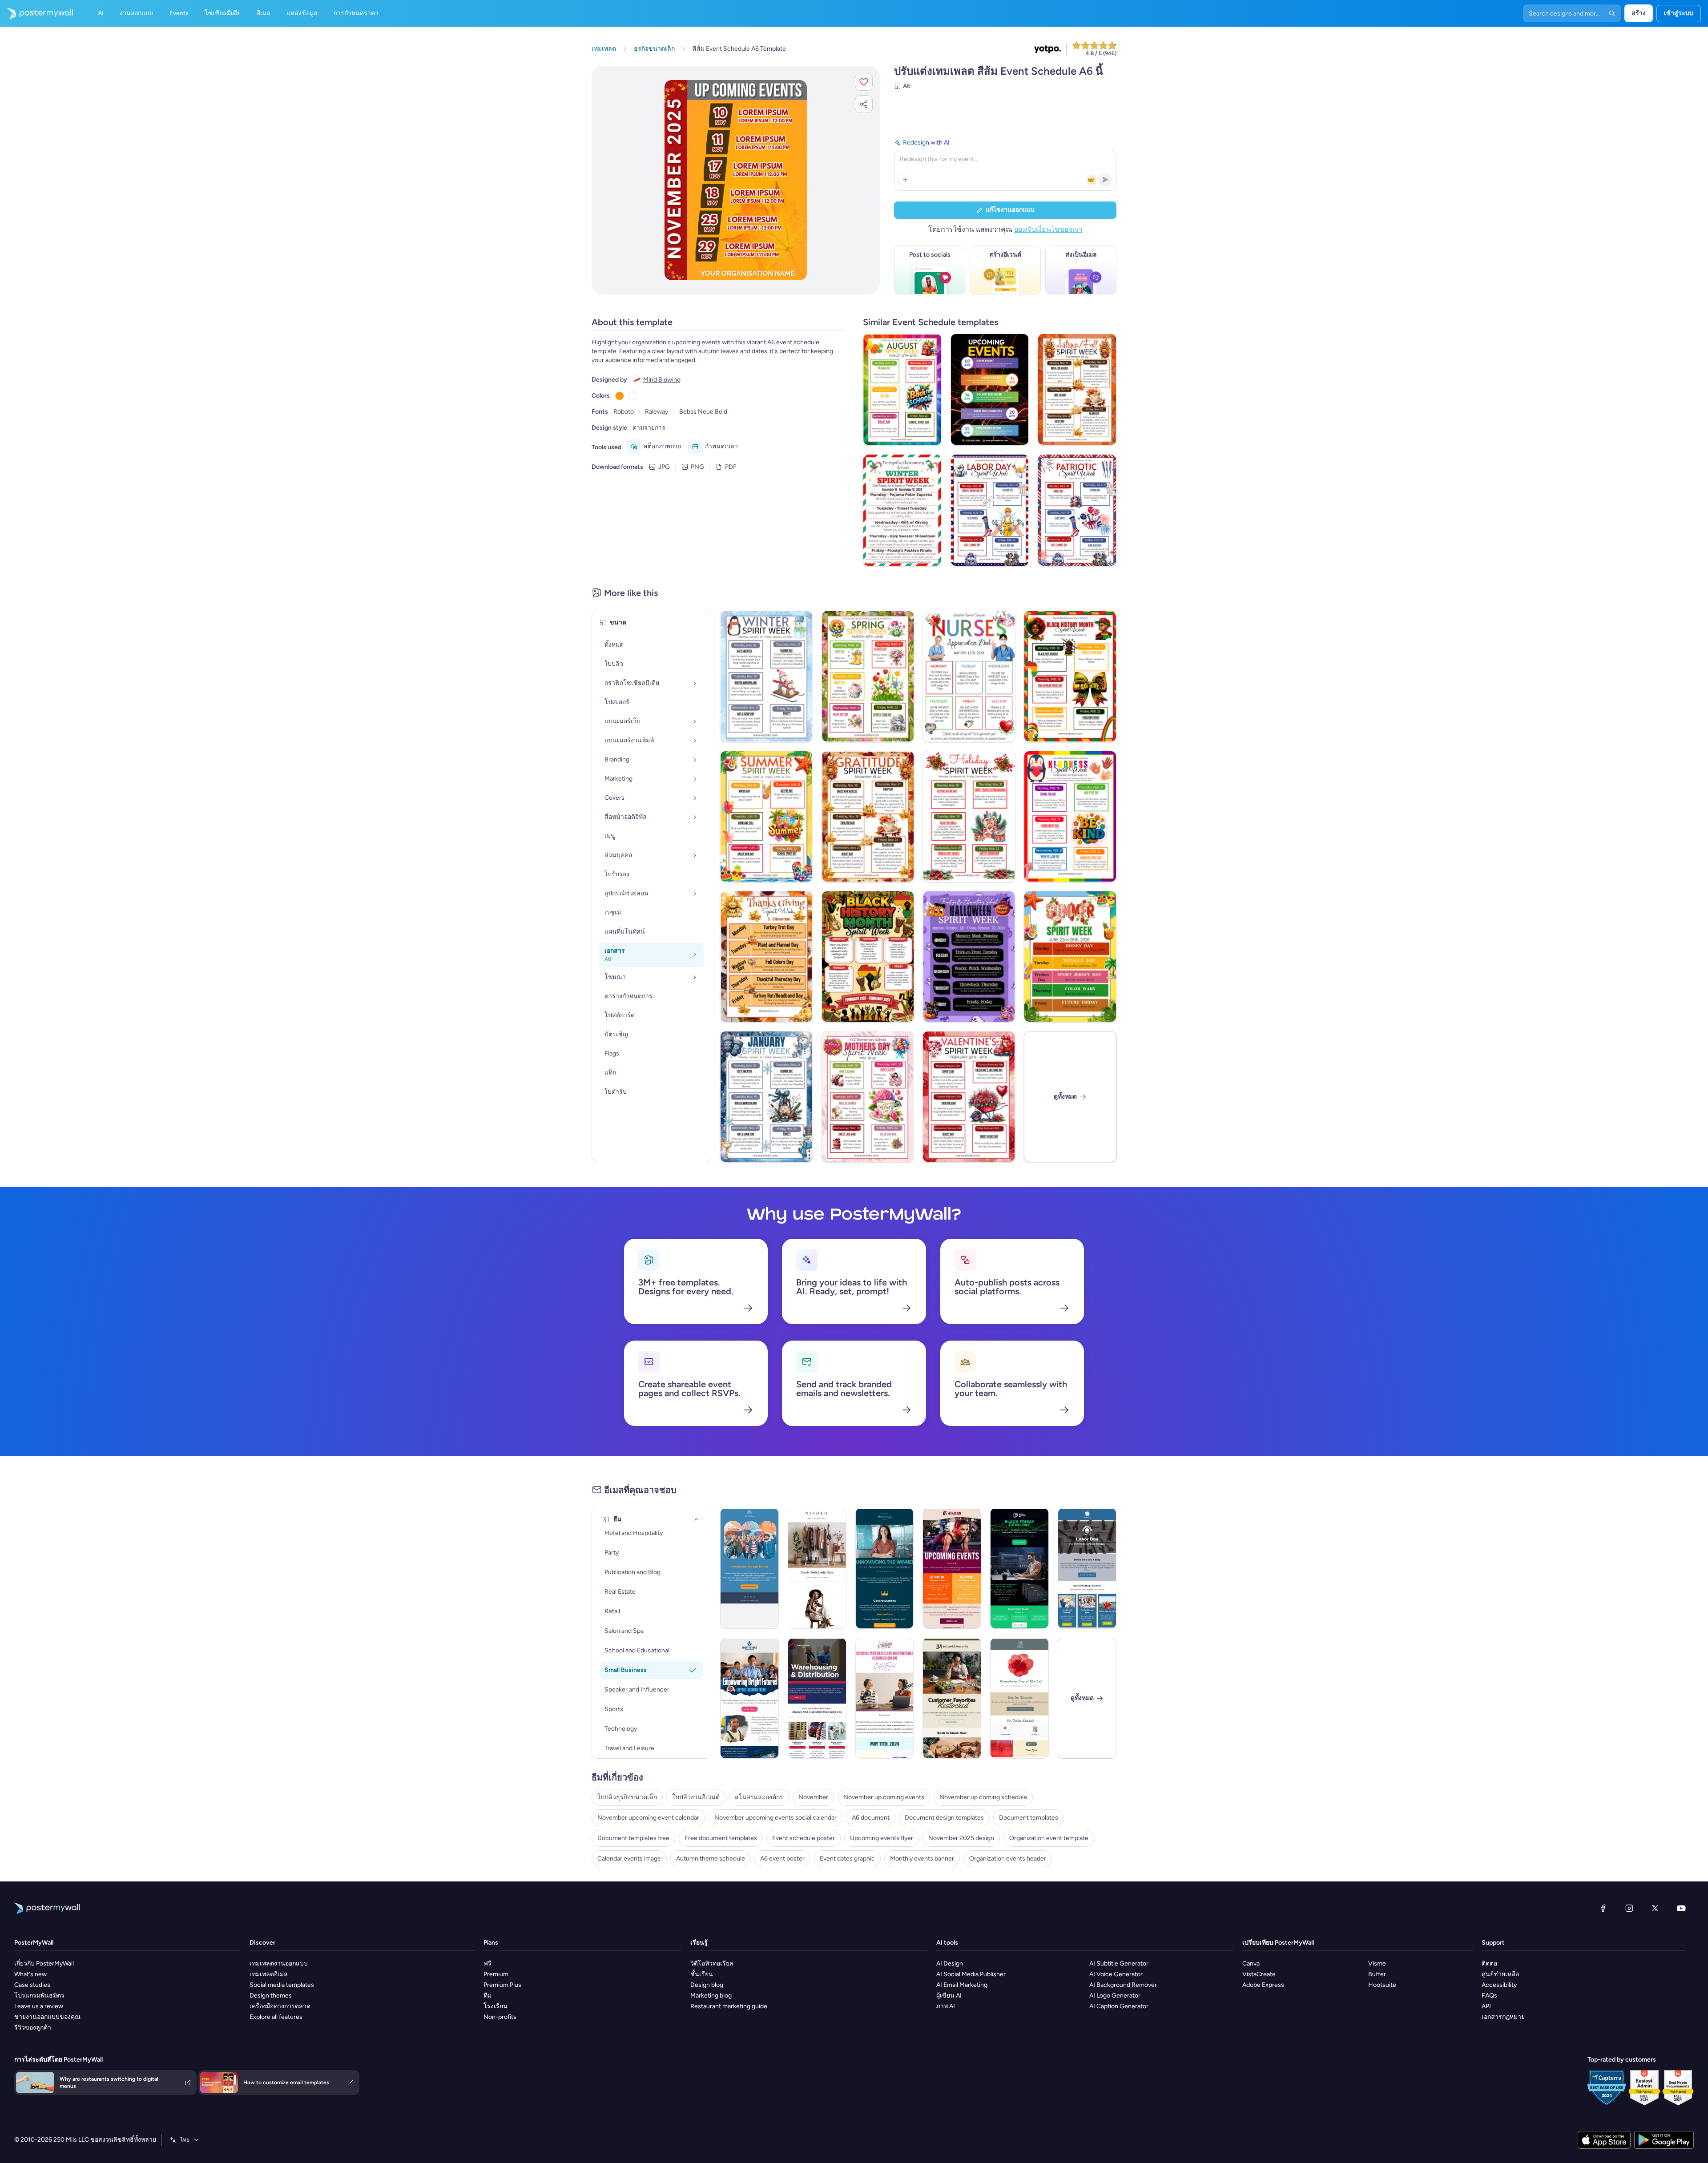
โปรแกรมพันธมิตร (39, 1996)
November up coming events (884, 1797)
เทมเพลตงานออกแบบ (279, 1964)
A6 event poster (782, 1859)
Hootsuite (1382, 1985)
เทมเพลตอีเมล (269, 1974)
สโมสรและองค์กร (759, 1797)
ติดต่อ (1489, 1964)
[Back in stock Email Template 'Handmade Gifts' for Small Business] (952, 1698)
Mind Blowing (662, 380)
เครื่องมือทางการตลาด (280, 2006)
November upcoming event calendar (648, 1818)
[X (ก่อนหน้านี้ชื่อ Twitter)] (1655, 1908)
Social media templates (282, 1985)
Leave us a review (39, 2006)
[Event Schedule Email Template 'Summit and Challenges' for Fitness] (952, 1568)
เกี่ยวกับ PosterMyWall (44, 1964)
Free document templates (721, 1838)
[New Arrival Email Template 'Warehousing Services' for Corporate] (817, 1698)
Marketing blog (711, 1996)
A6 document (871, 1818)
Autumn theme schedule (711, 1859)
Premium (496, 1974)
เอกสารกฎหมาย (1503, 2017)
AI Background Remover (1123, 1985)
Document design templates (944, 1818)
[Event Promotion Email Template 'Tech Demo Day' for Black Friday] (1019, 1568)
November (813, 1797)
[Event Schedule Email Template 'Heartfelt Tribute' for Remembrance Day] (1019, 1698)
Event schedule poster (804, 1838)
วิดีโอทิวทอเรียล (712, 1964)
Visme (1377, 1964)
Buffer (1377, 1974)
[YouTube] (1681, 1908)
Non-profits (500, 2017)
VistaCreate (1259, 1974)
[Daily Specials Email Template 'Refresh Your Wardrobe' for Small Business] (817, 1568)
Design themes (271, 1996)
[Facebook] (1603, 1908)
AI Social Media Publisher (971, 1974)
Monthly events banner (922, 1859)
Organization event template (1049, 1838)
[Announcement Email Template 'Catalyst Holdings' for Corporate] (885, 1568)
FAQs (1489, 1996)
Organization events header (1008, 1859)
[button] (864, 82)
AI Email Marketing (962, 1985)
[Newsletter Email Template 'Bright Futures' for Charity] (749, 1698)
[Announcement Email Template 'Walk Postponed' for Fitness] (749, 1568)
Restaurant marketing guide (729, 2006)
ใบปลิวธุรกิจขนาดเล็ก (627, 1797)
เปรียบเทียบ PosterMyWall (1278, 1943)
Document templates (1029, 1818)
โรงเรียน (495, 2006)
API (1486, 2006)
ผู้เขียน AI (949, 1996)
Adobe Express (1263, 1985)
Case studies (32, 1985)
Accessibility (1499, 1985)
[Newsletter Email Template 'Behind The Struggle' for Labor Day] (1087, 1568)
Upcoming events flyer (882, 1838)
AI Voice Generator (1116, 1974)
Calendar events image (629, 1859)
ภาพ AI (946, 2006)
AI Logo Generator (1115, 1996)
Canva (1251, 1964)
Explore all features (276, 2017)
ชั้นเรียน (702, 1974)
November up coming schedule (983, 1797)
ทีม (487, 1996)
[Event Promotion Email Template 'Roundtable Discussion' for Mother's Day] (885, 1698)
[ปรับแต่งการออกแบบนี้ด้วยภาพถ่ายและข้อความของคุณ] (735, 180)
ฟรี (487, 1964)
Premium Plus (502, 1985)
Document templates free (633, 1838)
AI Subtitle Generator (1119, 1964)
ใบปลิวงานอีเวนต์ (696, 1797)
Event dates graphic (847, 1859)
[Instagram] (1629, 1908)
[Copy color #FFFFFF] (632, 396)
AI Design (950, 1964)
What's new (30, 1974)
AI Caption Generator (1119, 2006)
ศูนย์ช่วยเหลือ (1500, 1974)
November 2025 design (961, 1838)
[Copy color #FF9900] (620, 396)
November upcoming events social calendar (775, 1818)
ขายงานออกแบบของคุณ (47, 2017)
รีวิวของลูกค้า (33, 2028)
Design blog (707, 1985)
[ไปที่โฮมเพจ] (36, 13)
